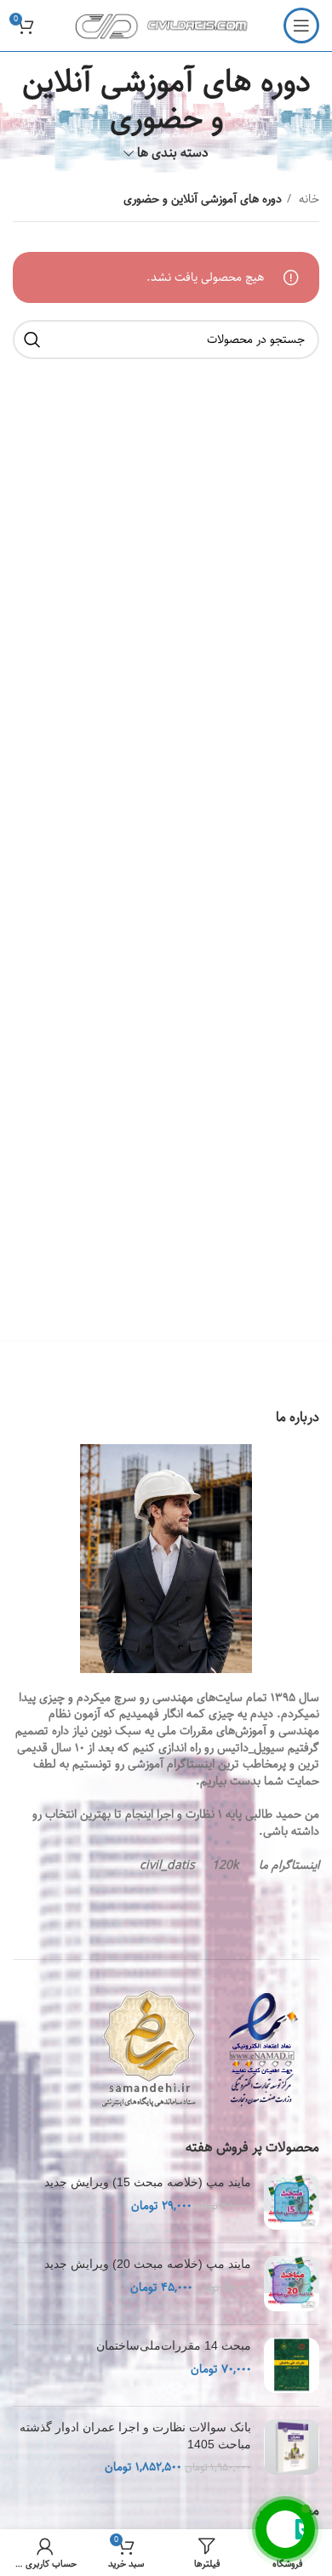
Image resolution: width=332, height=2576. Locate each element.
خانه (307, 199)
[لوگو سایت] (166, 26)
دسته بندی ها (173, 153)
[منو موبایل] (301, 26)
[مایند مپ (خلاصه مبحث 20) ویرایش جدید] (292, 2284)
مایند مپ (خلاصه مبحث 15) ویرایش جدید (148, 2182)
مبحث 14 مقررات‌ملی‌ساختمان (174, 2345)
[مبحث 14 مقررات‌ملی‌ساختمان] (292, 2365)
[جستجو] (32, 340)
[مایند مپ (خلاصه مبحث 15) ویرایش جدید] (292, 2202)
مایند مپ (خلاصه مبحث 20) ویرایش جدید (148, 2264)
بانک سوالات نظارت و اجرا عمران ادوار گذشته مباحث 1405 (135, 2436)
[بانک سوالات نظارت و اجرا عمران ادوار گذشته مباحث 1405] (292, 2448)
